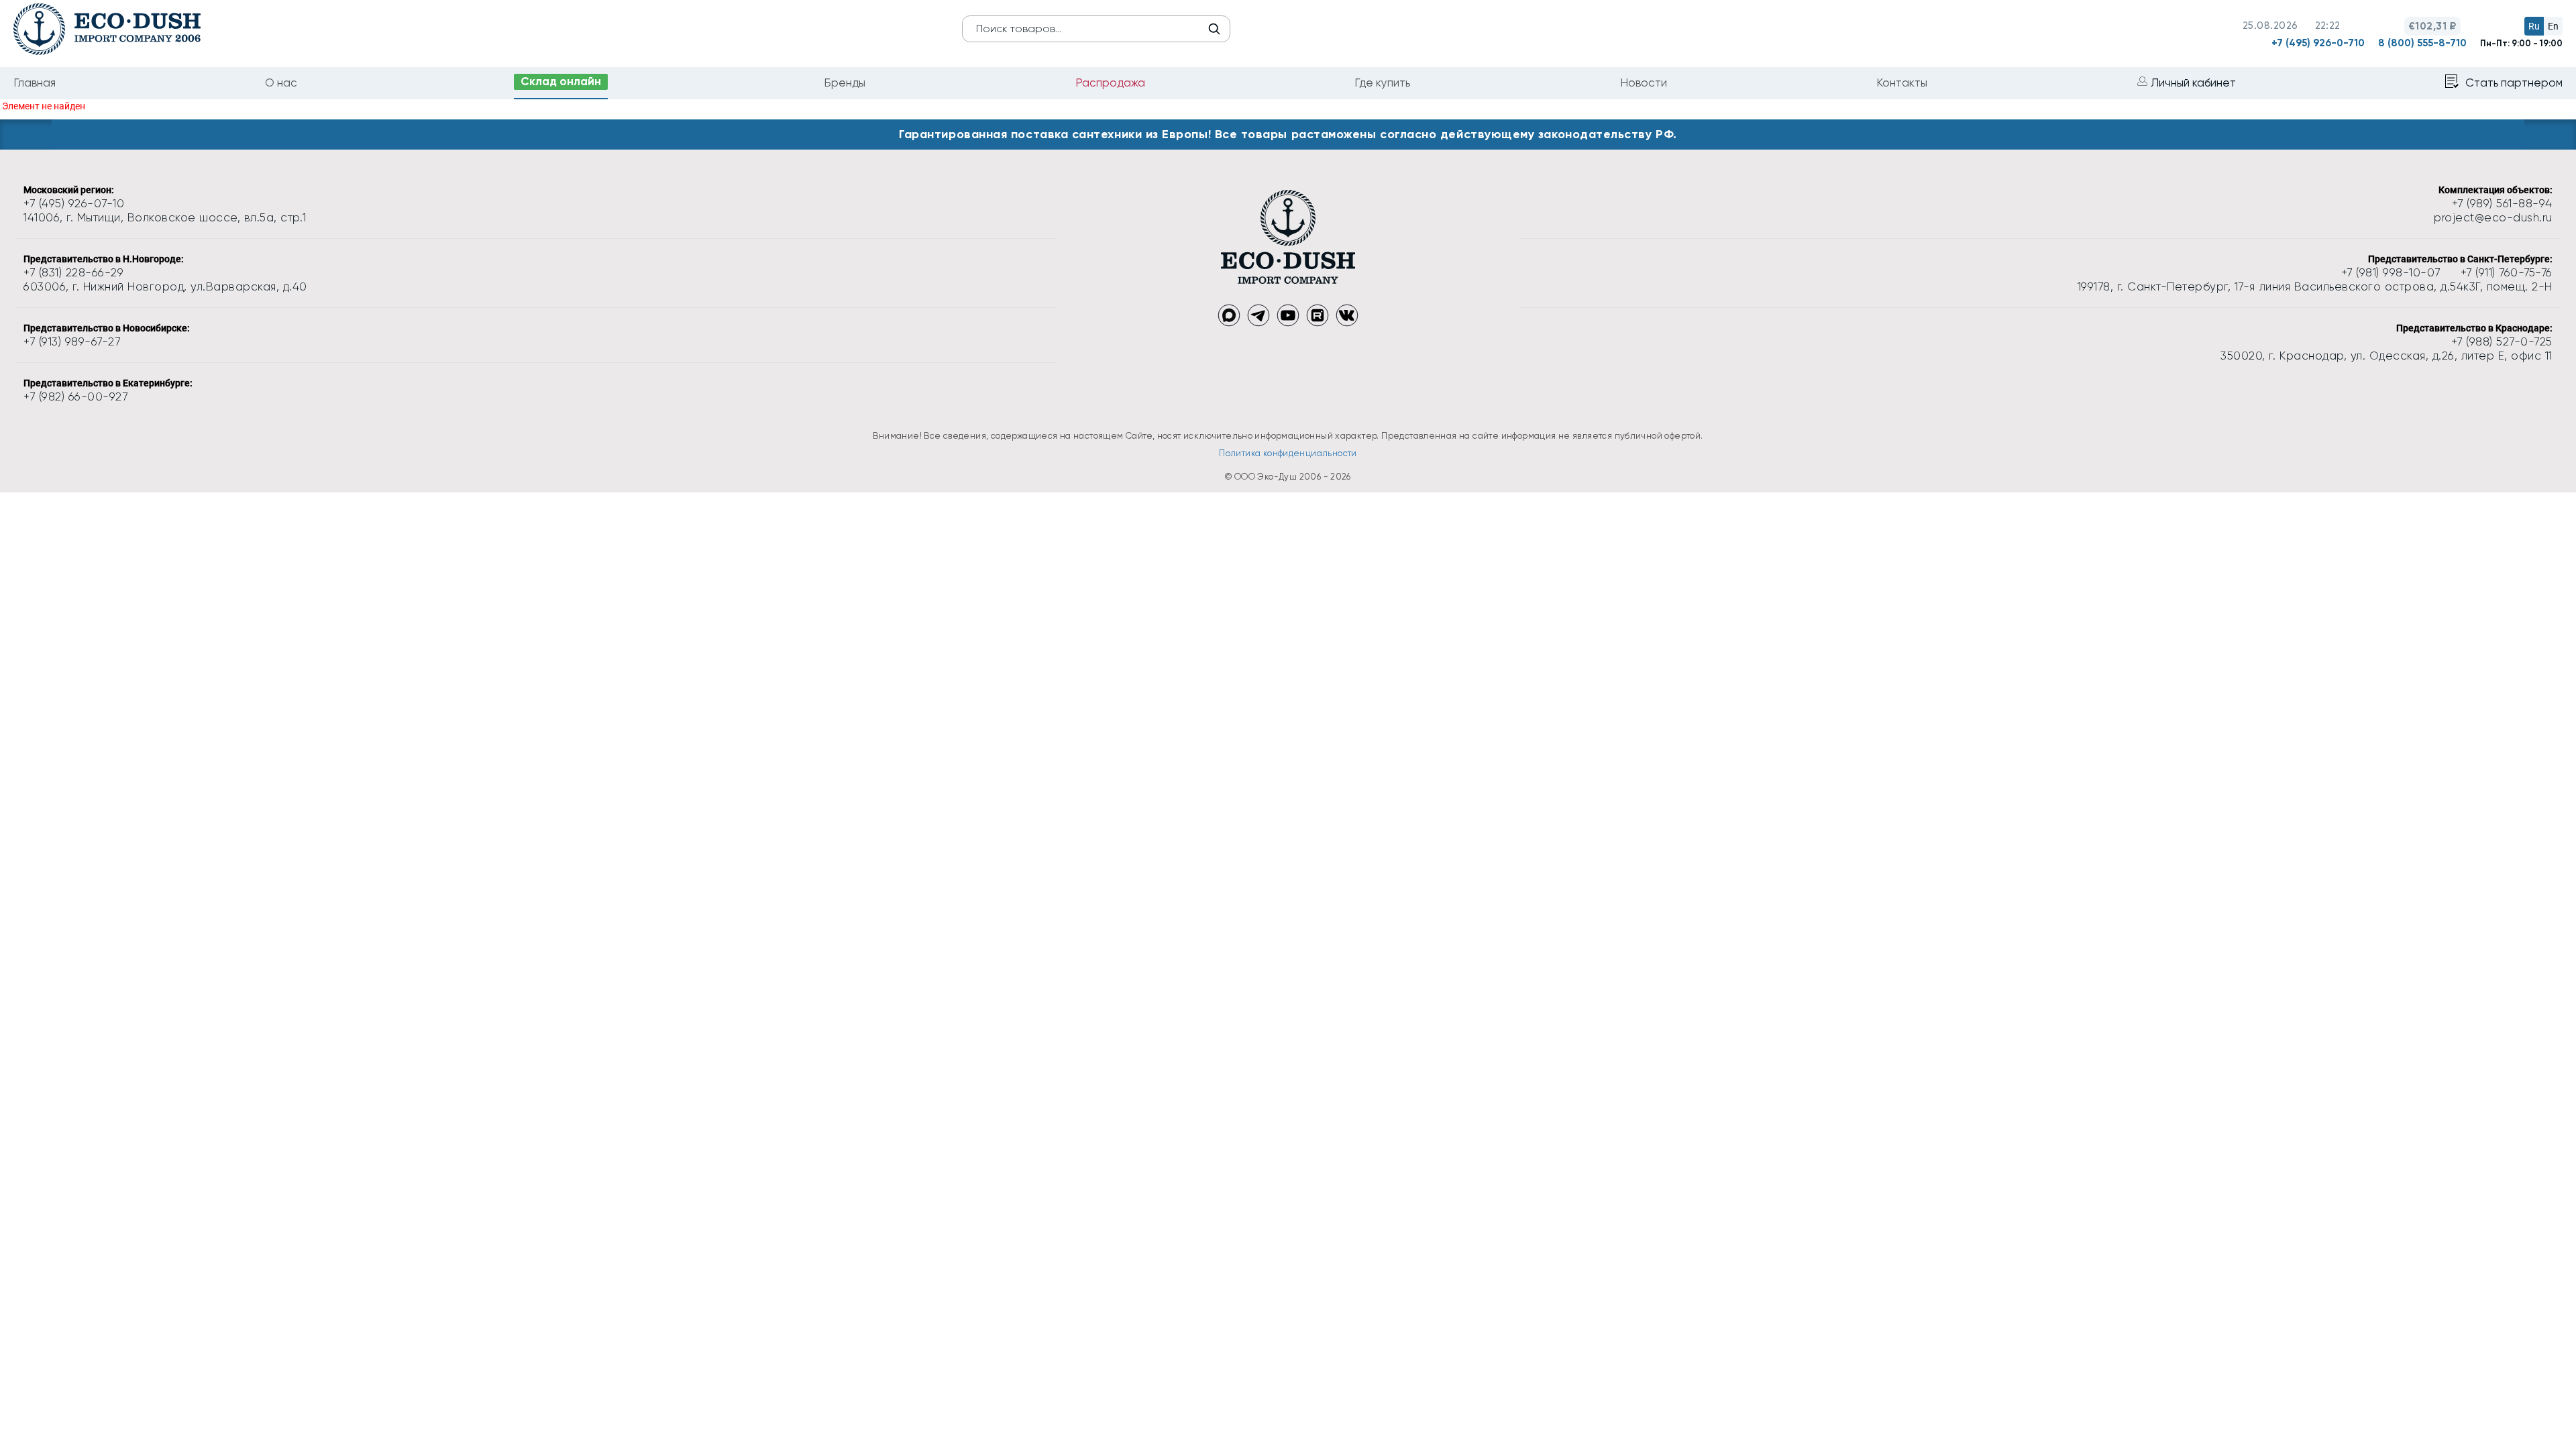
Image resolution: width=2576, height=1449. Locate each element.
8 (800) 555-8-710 (2422, 43)
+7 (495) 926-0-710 (2318, 43)
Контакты (1902, 83)
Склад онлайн (561, 81)
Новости (1644, 83)
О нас (281, 83)
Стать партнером (2514, 83)
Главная (35, 83)
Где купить (1382, 83)
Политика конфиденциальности (1288, 453)
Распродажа (1110, 83)
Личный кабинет (2193, 83)
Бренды (845, 83)
